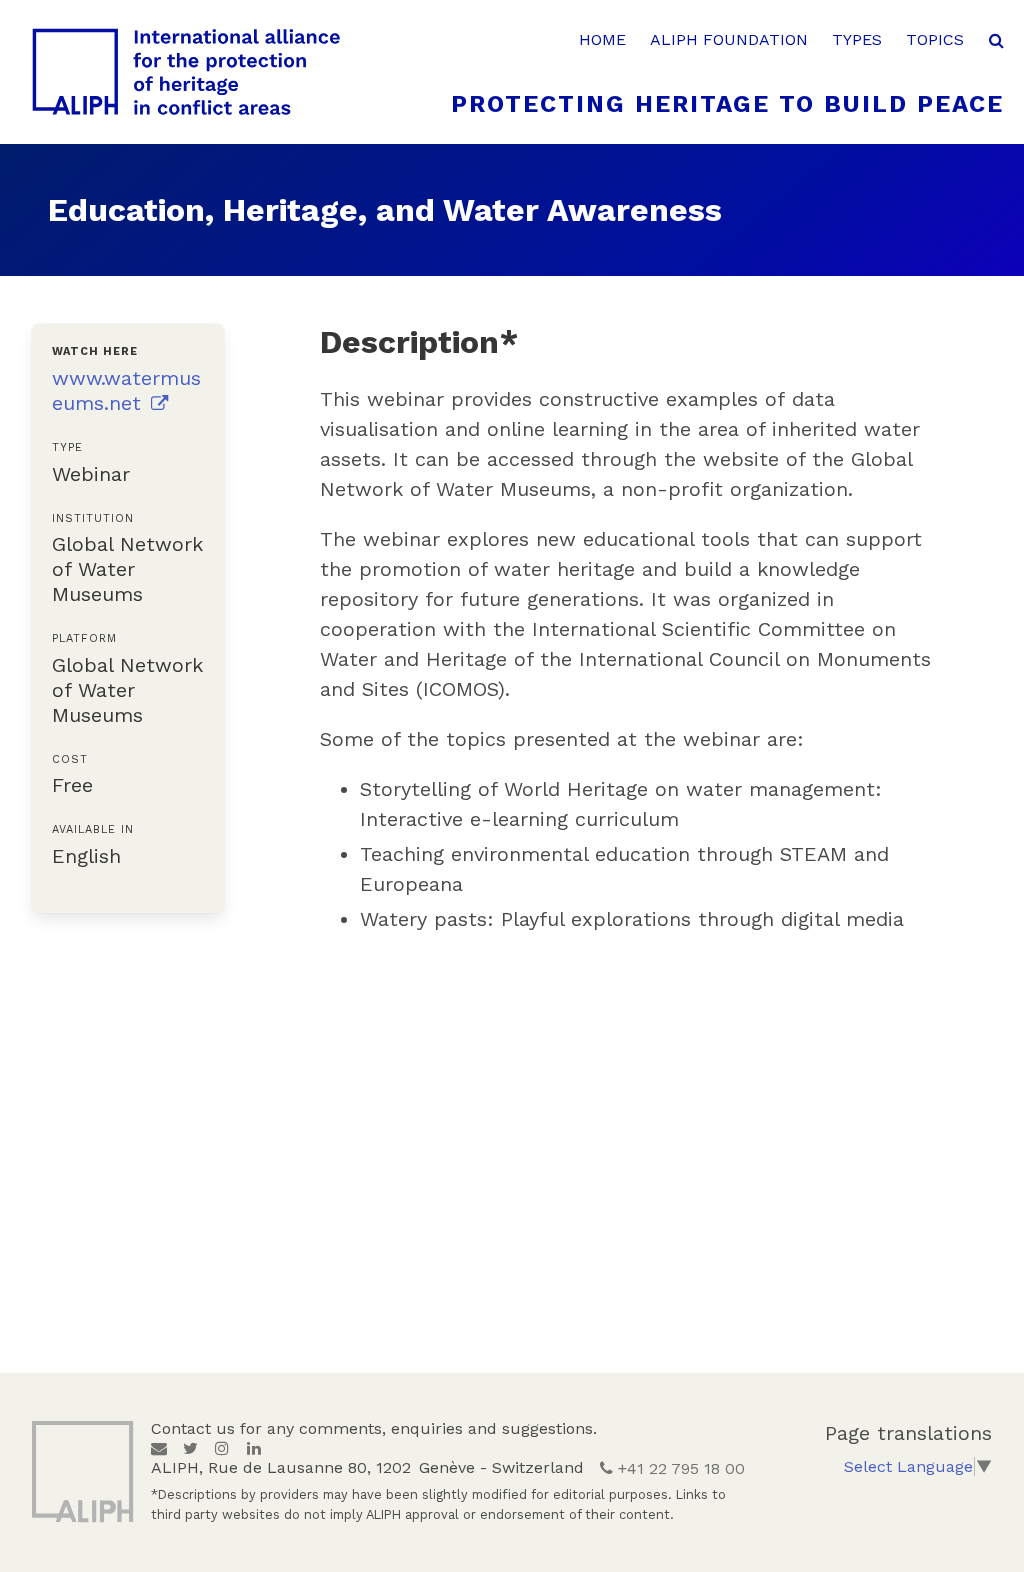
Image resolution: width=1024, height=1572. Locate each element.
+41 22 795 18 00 (679, 1468)
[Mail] (159, 1448)
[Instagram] (222, 1448)
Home (602, 39)
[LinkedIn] (254, 1448)
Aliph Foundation (729, 39)
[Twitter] (190, 1448)
